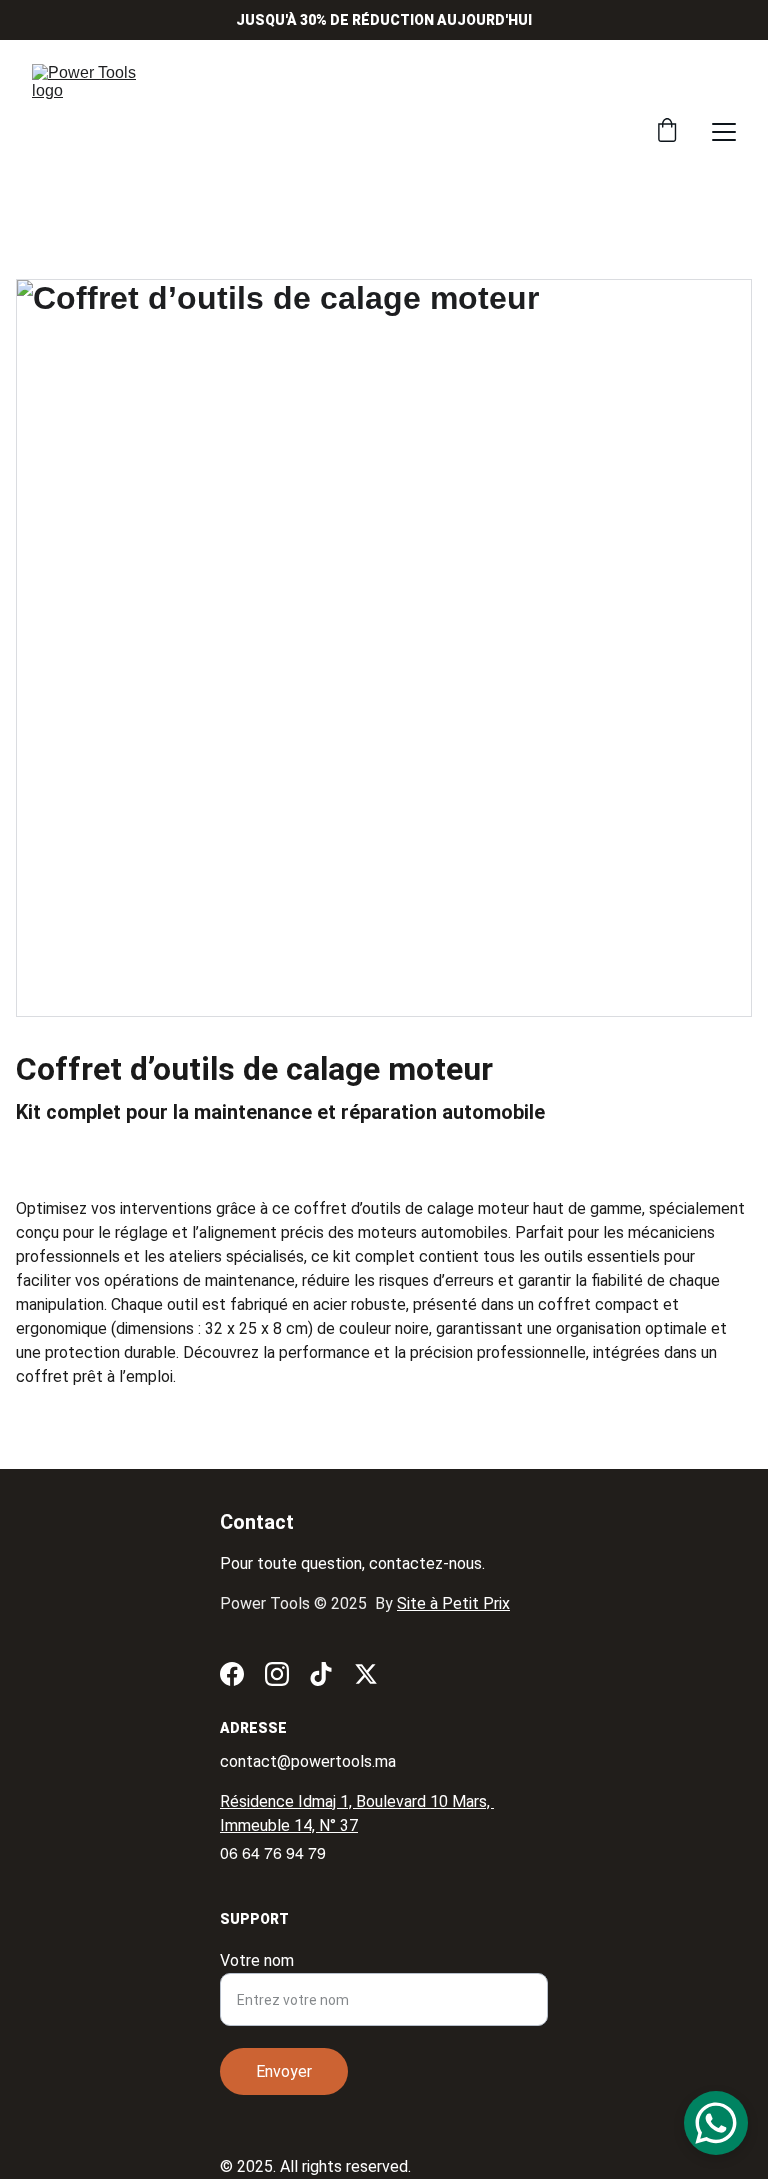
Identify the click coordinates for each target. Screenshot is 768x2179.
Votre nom (257, 1960)
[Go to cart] (667, 132)
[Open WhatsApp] (716, 2123)
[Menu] (724, 132)
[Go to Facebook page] (232, 1674)
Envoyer (284, 2071)
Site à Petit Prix (453, 1603)
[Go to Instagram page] (277, 1674)
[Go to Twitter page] (366, 1674)
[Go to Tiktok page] (321, 1674)
